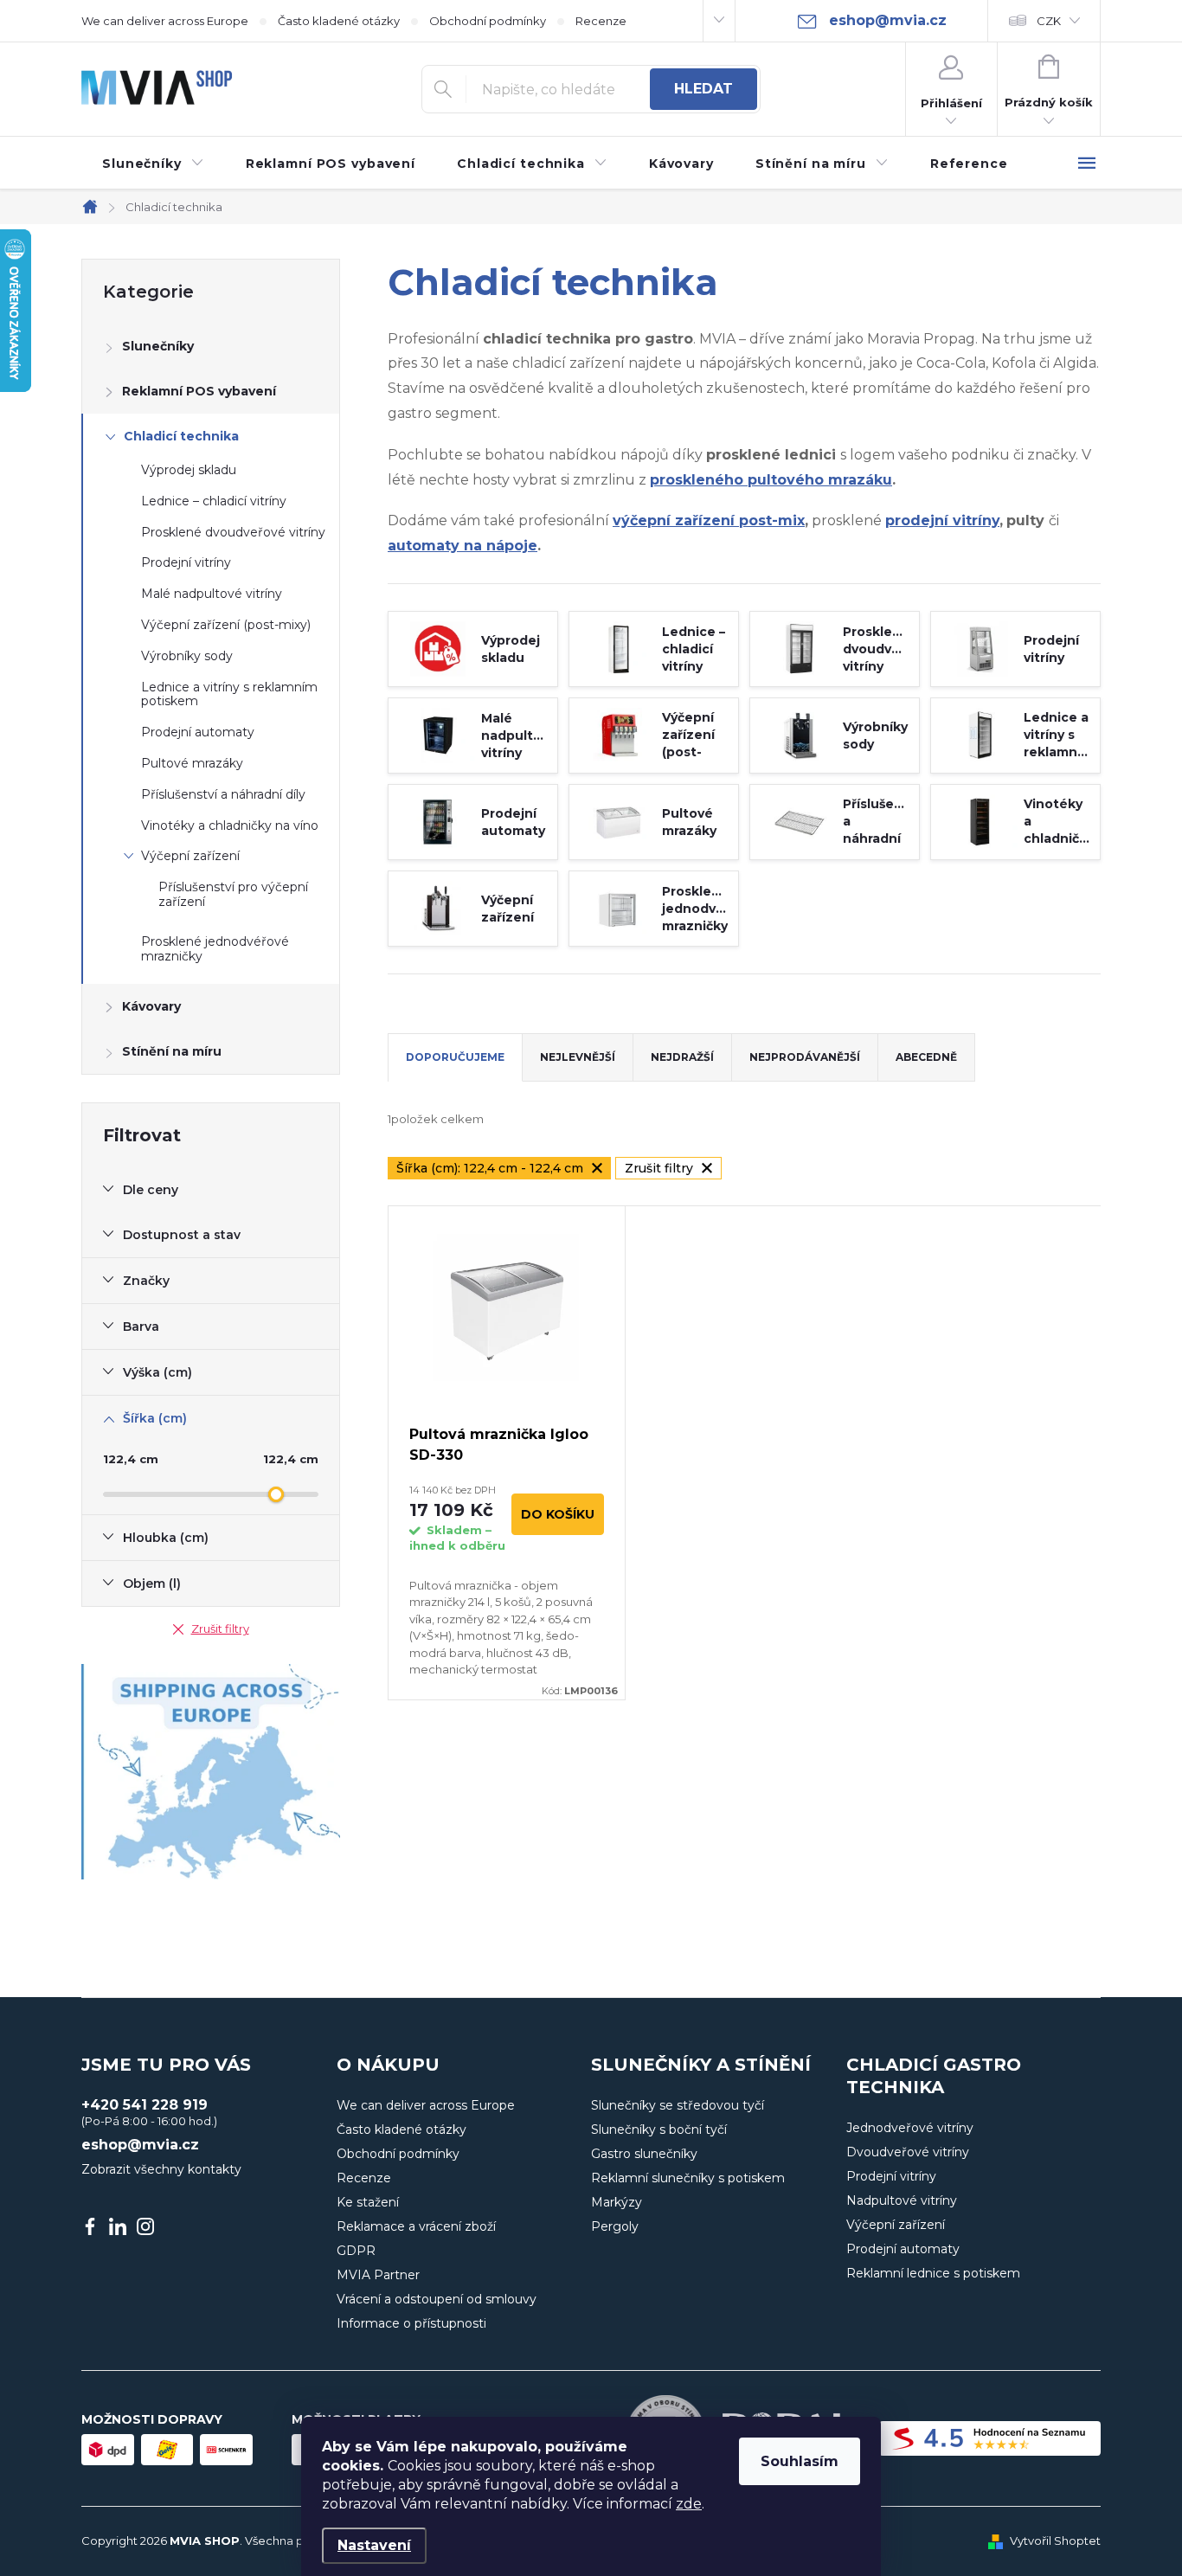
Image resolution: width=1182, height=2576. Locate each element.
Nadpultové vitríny (902, 2200)
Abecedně (926, 1057)
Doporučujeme (455, 1057)
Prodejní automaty (198, 732)
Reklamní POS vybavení (199, 391)
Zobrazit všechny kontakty (161, 2169)
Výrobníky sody (187, 656)
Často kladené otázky (339, 21)
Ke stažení (368, 2202)
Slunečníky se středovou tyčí (678, 2105)
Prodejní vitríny (186, 562)
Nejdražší (682, 1057)
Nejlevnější (578, 1057)
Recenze (601, 21)
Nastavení (374, 2545)
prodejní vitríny (942, 520)
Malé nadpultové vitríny (212, 594)
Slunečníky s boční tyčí (659, 2130)
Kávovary (151, 1006)
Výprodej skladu (189, 470)
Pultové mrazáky (192, 763)
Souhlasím (800, 2461)
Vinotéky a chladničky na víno (230, 825)
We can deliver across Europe (165, 21)
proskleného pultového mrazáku (771, 480)
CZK (1049, 21)
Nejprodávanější (805, 1057)
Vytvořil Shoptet (1055, 2541)
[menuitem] (153, 164)
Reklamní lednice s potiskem (933, 2273)
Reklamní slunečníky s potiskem (688, 2178)
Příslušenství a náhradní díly (223, 794)
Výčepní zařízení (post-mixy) (226, 625)
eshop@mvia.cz (140, 2145)
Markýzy (617, 2202)
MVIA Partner (378, 2275)
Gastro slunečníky (644, 2154)
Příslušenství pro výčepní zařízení (233, 894)
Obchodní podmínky (488, 21)
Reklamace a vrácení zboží (416, 2226)
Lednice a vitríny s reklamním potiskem (229, 694)
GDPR (356, 2251)
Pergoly (615, 2226)
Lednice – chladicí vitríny (214, 501)
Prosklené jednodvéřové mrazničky (215, 949)
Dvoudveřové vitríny (908, 2152)
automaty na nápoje (463, 546)
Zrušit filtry (220, 1628)
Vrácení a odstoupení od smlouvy (437, 2299)
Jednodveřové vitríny (910, 2128)
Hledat (703, 89)
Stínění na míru (172, 1051)
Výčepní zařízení (190, 856)
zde (689, 2504)
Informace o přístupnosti (411, 2323)
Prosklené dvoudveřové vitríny (233, 532)
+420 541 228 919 (145, 2105)
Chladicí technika (181, 436)
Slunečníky (158, 346)
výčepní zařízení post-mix (709, 520)
